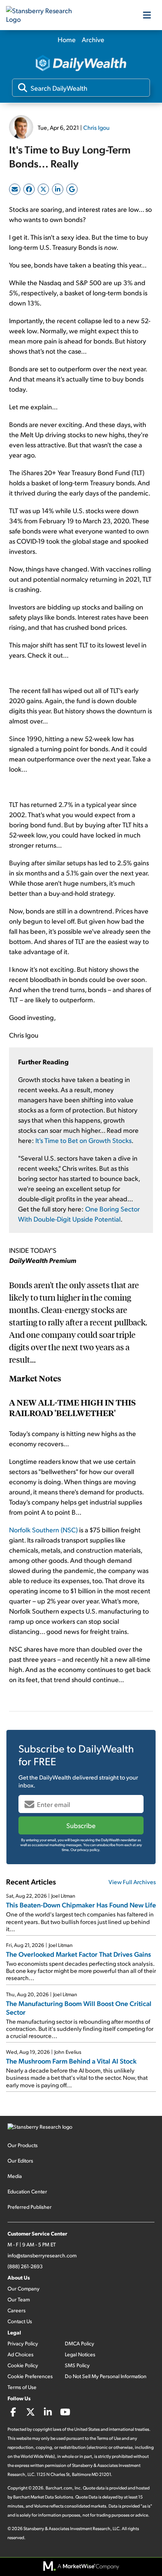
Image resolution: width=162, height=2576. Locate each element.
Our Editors (20, 2160)
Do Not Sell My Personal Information (106, 2376)
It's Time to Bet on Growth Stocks (83, 1140)
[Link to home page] (44, 15)
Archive (93, 39)
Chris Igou (96, 127)
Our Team (19, 2299)
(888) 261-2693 (25, 2266)
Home (67, 39)
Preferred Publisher (30, 2207)
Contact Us (20, 2321)
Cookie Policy (23, 2365)
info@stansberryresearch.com (42, 2255)
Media (15, 2176)
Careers (17, 2310)
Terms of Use (22, 2387)
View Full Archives (132, 1882)
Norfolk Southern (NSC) (43, 1530)
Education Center (27, 2191)
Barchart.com (59, 2488)
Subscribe (81, 1825)
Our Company (24, 2288)
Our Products (23, 2145)
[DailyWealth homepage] (81, 64)
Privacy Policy (23, 2343)
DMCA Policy (79, 2343)
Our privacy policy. (85, 1850)
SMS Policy (77, 2365)
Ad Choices (21, 2354)
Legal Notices (80, 2354)
